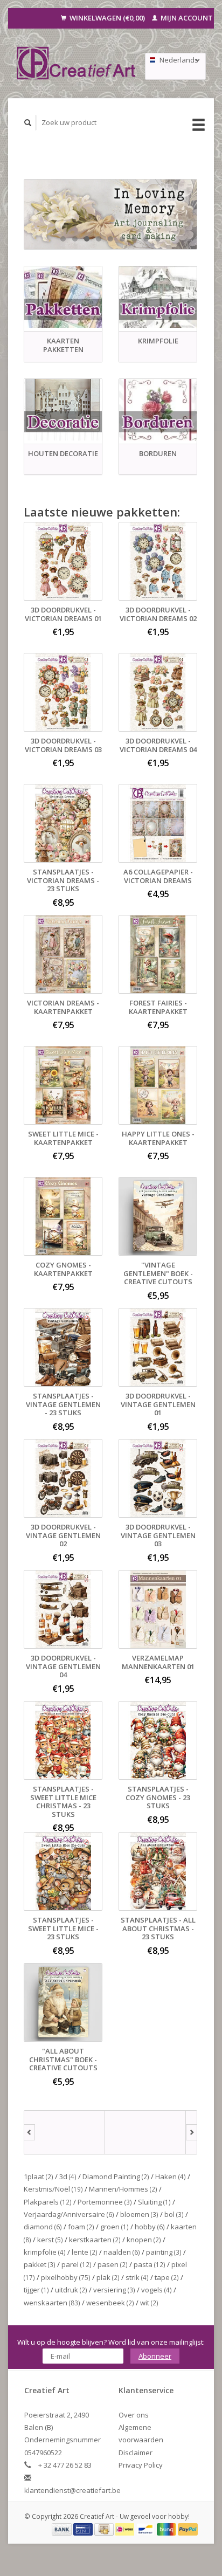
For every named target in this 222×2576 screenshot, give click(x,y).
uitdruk (71, 2290)
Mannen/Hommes (123, 2189)
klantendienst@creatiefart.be (72, 2490)
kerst (50, 2240)
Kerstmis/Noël (53, 2189)
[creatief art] (65, 2132)
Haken (171, 2176)
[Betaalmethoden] (63, 2529)
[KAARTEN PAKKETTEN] (63, 297)
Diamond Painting (116, 2176)
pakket (40, 2264)
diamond (43, 2227)
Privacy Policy (141, 2465)
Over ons (134, 2415)
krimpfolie (45, 2252)
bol (174, 2214)
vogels (157, 2290)
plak (108, 2277)
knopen (144, 2240)
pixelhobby (66, 2277)
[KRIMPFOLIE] (158, 297)
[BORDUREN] (158, 410)
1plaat (39, 2176)
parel (77, 2264)
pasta (150, 2264)
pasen (113, 2264)
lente (85, 2252)
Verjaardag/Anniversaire (69, 2214)
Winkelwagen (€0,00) (107, 18)
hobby (150, 2227)
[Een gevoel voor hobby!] (77, 63)
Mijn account (186, 18)
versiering (114, 2290)
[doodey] (145, 2132)
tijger (36, 2290)
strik (137, 2277)
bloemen (139, 2214)
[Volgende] (192, 2132)
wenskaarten (52, 2303)
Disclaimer (136, 2453)
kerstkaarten (95, 2240)
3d (68, 2176)
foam (81, 2227)
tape (167, 2277)
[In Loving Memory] (110, 214)
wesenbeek (110, 2303)
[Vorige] (29, 2132)
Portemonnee (105, 2202)
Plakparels (48, 2202)
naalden (122, 2252)
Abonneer (155, 2356)
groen (115, 2227)
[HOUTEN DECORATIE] (63, 410)
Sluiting (154, 2202)
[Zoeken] (28, 123)
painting (164, 2252)
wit (149, 2303)
